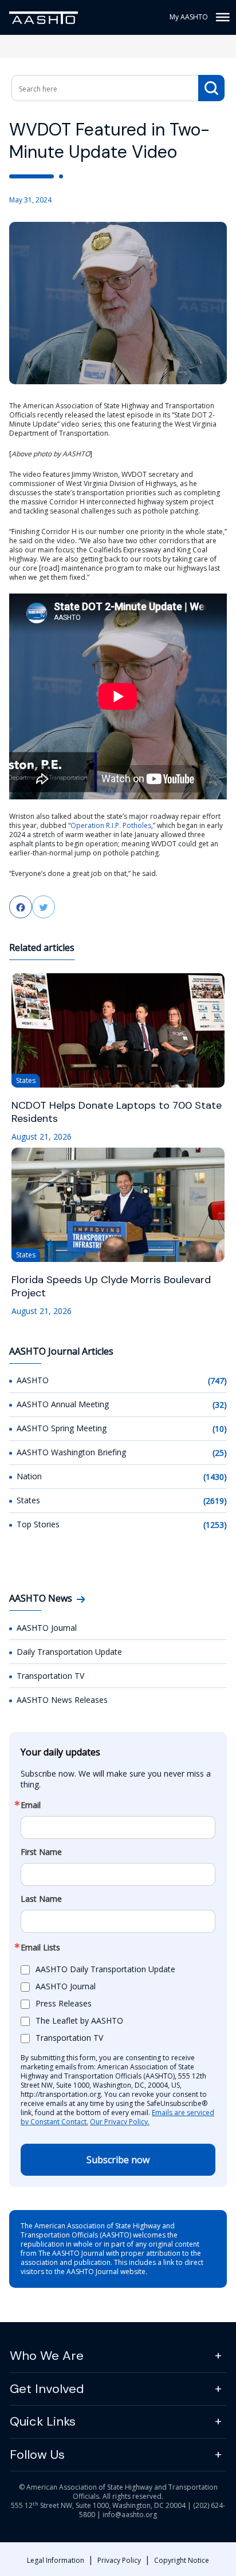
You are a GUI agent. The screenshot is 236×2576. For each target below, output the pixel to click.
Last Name (41, 1899)
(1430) (215, 1477)
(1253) (215, 1525)
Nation (29, 1476)
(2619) (215, 1501)
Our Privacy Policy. (120, 2122)
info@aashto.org (130, 2515)
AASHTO (33, 1380)
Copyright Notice (182, 2560)
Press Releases (64, 2003)
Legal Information (56, 2560)
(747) (217, 1381)
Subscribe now (118, 2160)
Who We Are (47, 2356)
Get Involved (47, 2389)
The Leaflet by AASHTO (79, 2020)
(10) (220, 1429)
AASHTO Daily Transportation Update (105, 1969)
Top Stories (38, 1524)
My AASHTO (189, 17)
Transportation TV (50, 1676)
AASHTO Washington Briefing (71, 1452)
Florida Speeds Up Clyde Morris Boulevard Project (111, 1287)
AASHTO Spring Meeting (62, 1428)
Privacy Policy (119, 2560)
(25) (220, 1453)
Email (31, 1805)
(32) (220, 1405)
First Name (41, 1852)
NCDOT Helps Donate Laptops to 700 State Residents (117, 1112)
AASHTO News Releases (62, 1700)
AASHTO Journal (47, 1628)
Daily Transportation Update (69, 1652)
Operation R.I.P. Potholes (111, 825)
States (28, 1500)
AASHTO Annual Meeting (63, 1404)
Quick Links (43, 2421)
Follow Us (37, 2454)
